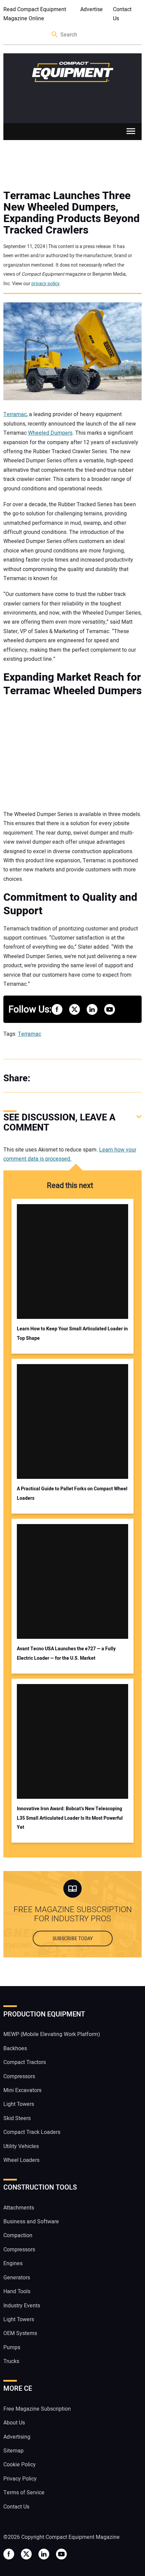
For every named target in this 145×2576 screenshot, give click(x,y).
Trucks (11, 2361)
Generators (17, 2278)
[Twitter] (57, 1078)
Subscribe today (73, 1939)
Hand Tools (17, 2292)
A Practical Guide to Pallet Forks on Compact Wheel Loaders (72, 1493)
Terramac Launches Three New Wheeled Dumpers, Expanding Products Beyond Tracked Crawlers (71, 213)
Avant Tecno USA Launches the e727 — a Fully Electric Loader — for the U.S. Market (66, 1653)
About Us (14, 2423)
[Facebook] (44, 1078)
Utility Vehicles (21, 2146)
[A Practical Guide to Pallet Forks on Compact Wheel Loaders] (73, 1421)
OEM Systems (20, 2333)
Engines (13, 2263)
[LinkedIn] (71, 1078)
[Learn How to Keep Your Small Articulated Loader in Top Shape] (73, 1262)
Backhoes (15, 2049)
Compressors (19, 2077)
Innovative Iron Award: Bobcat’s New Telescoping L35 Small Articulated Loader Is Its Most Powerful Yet (70, 1818)
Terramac (15, 414)
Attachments (19, 2208)
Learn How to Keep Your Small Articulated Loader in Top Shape (72, 1333)
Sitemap (13, 2451)
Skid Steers (17, 2118)
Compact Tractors (25, 2062)
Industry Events (22, 2306)
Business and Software (31, 2222)
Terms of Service (24, 2493)
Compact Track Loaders (32, 2132)
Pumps (12, 2348)
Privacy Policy (20, 2479)
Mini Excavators (22, 2090)
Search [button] (55, 35)
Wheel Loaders (21, 2160)
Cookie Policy (20, 2465)
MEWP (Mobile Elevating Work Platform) (52, 2034)
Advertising (17, 2437)
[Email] (84, 1078)
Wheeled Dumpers (50, 433)
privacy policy (46, 284)
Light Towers (19, 2104)
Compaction (18, 2235)
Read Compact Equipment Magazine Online (35, 14)
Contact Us (122, 14)
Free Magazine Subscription (37, 2409)
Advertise (92, 9)
